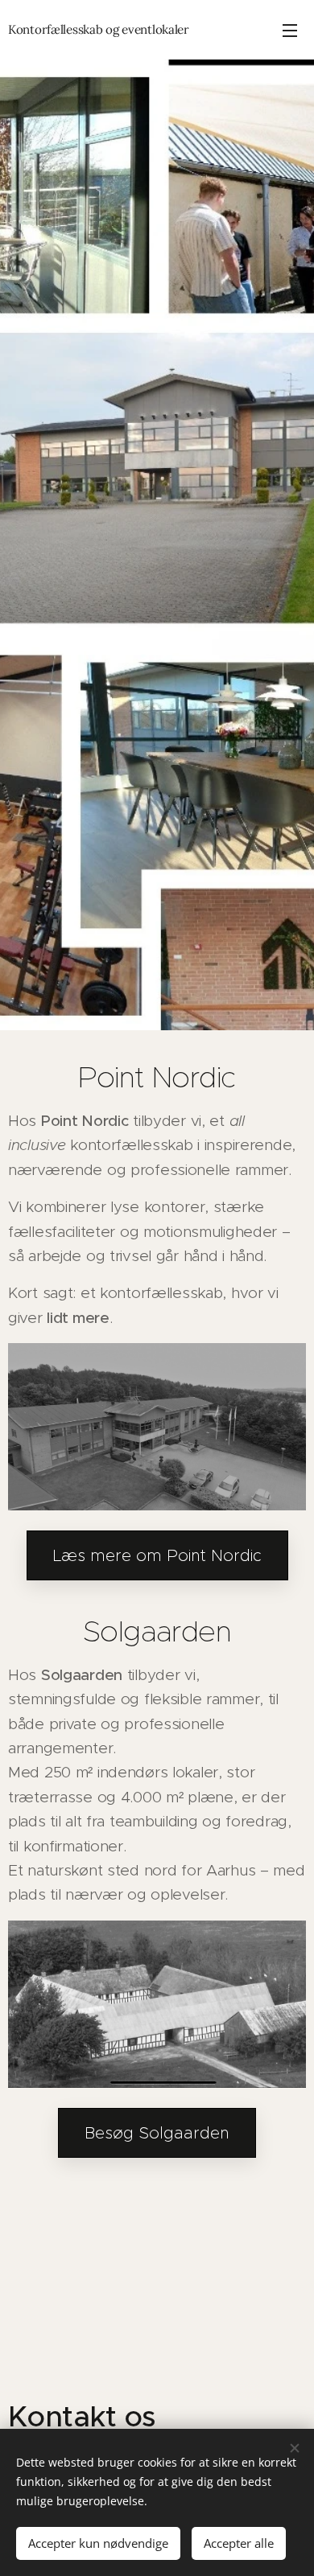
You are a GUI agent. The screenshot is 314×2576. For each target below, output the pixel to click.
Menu (290, 30)
